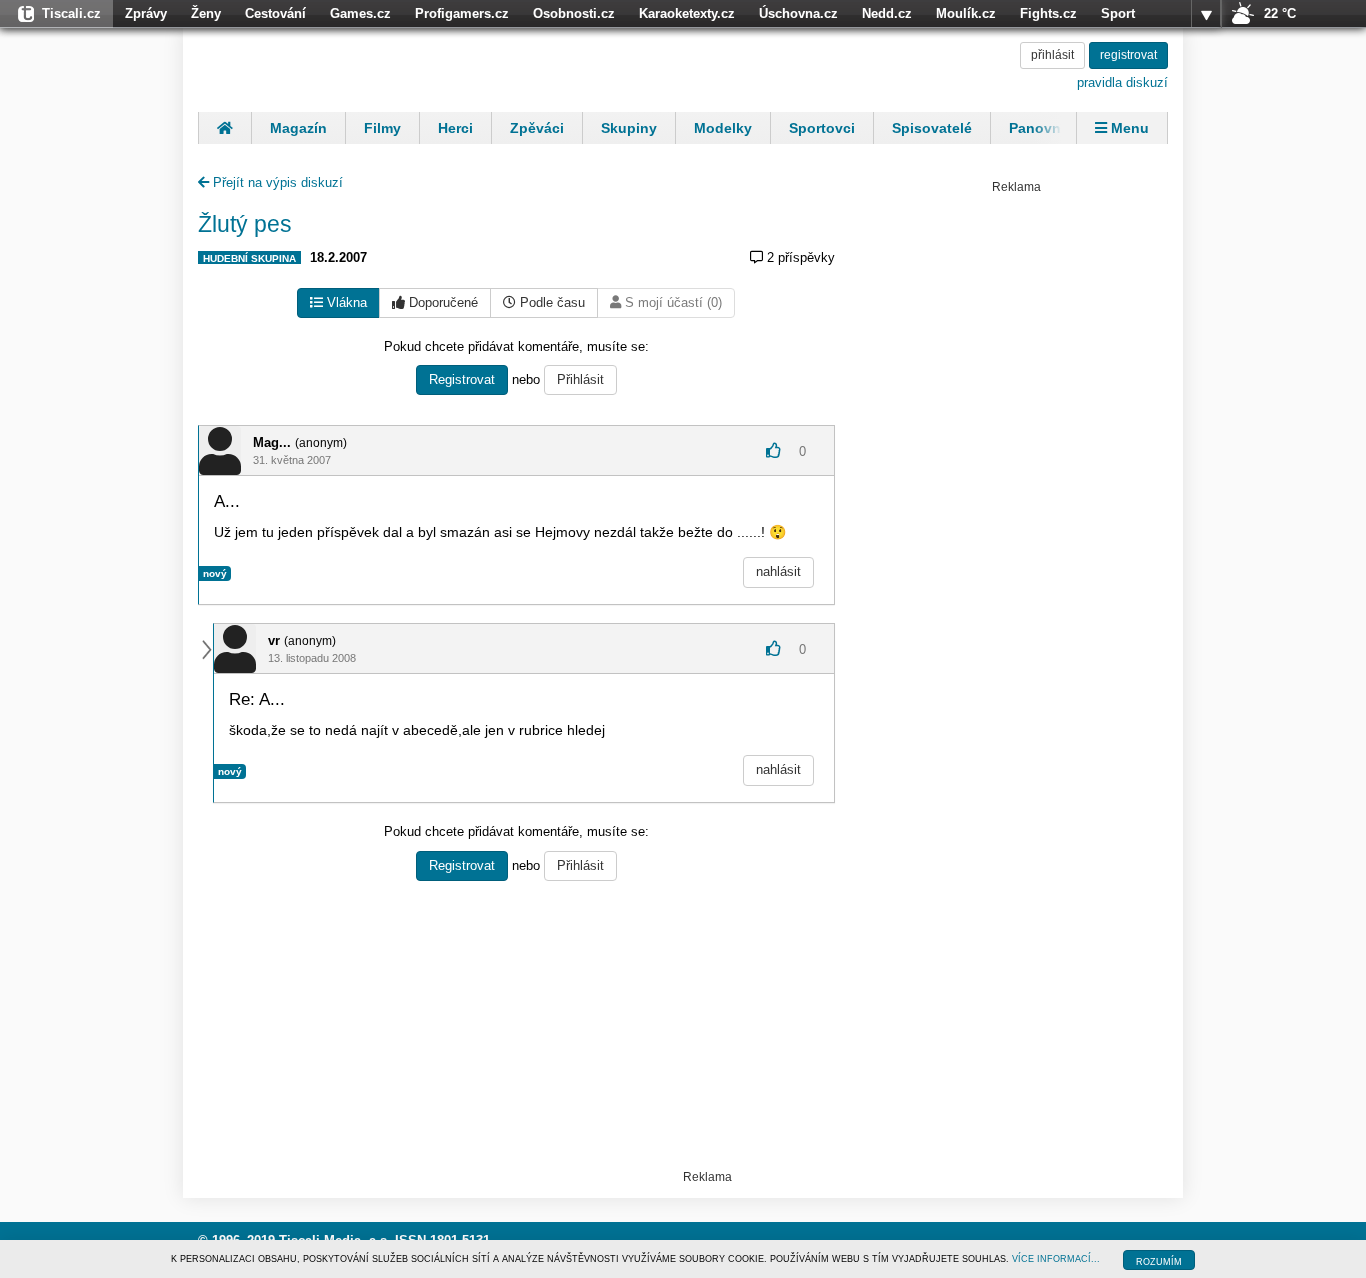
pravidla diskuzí (1122, 82)
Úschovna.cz (798, 13)
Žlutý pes (245, 224)
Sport (1118, 13)
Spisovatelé (932, 128)
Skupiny (629, 128)
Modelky (723, 128)
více (1206, 14)
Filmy (382, 128)
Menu (1128, 128)
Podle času (550, 302)
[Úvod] (224, 128)
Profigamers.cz (462, 13)
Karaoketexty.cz (687, 13)
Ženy (206, 13)
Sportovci (822, 128)
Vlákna (345, 302)
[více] (1206, 14)
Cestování (275, 13)
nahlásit (778, 571)
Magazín (298, 128)
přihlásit (1052, 55)
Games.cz (360, 13)
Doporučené (441, 302)
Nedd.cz (887, 13)
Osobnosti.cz (574, 13)
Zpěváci (537, 128)
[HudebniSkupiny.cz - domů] (328, 67)
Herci (455, 128)
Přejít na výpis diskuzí (276, 182)
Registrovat (462, 379)
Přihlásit (580, 379)
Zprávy (146, 13)
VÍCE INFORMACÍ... (1056, 1259)
